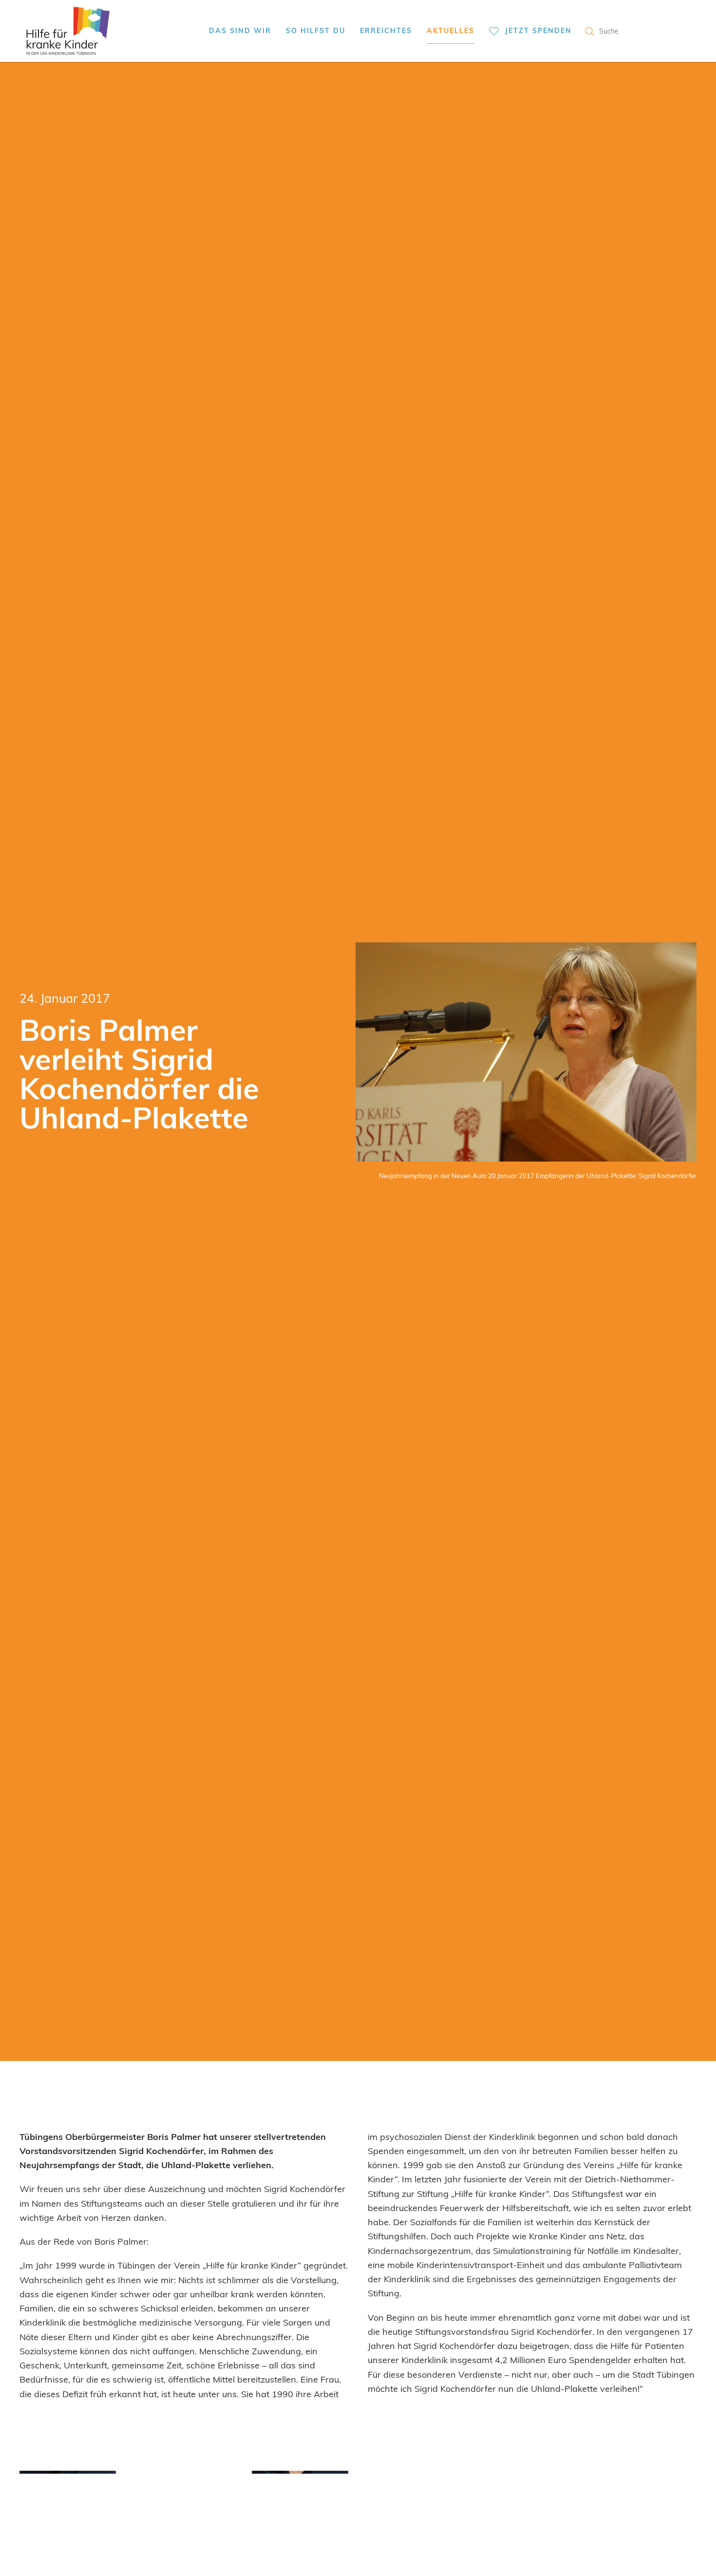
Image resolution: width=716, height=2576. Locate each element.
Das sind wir (240, 30)
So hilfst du (316, 30)
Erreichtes (386, 30)
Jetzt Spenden (538, 30)
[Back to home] (68, 31)
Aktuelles (451, 30)
